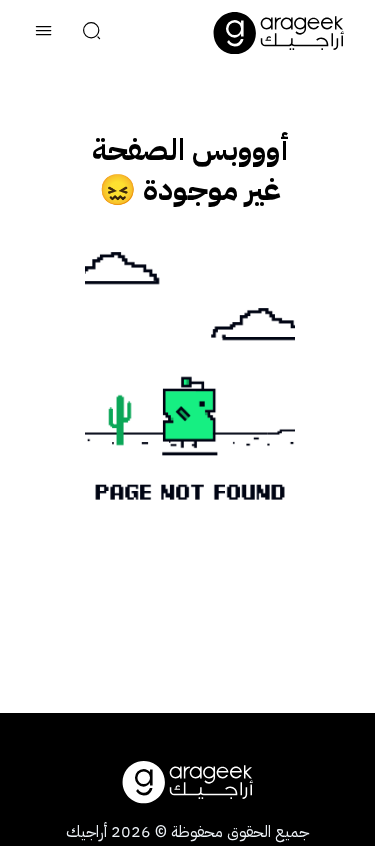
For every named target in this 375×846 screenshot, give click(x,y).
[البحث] (92, 33)
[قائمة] (44, 33)
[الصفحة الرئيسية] (279, 33)
